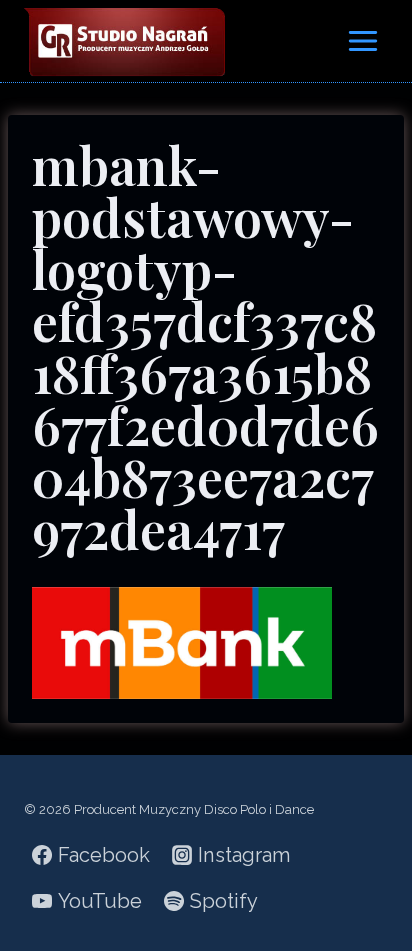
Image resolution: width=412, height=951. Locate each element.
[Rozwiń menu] (362, 40)
